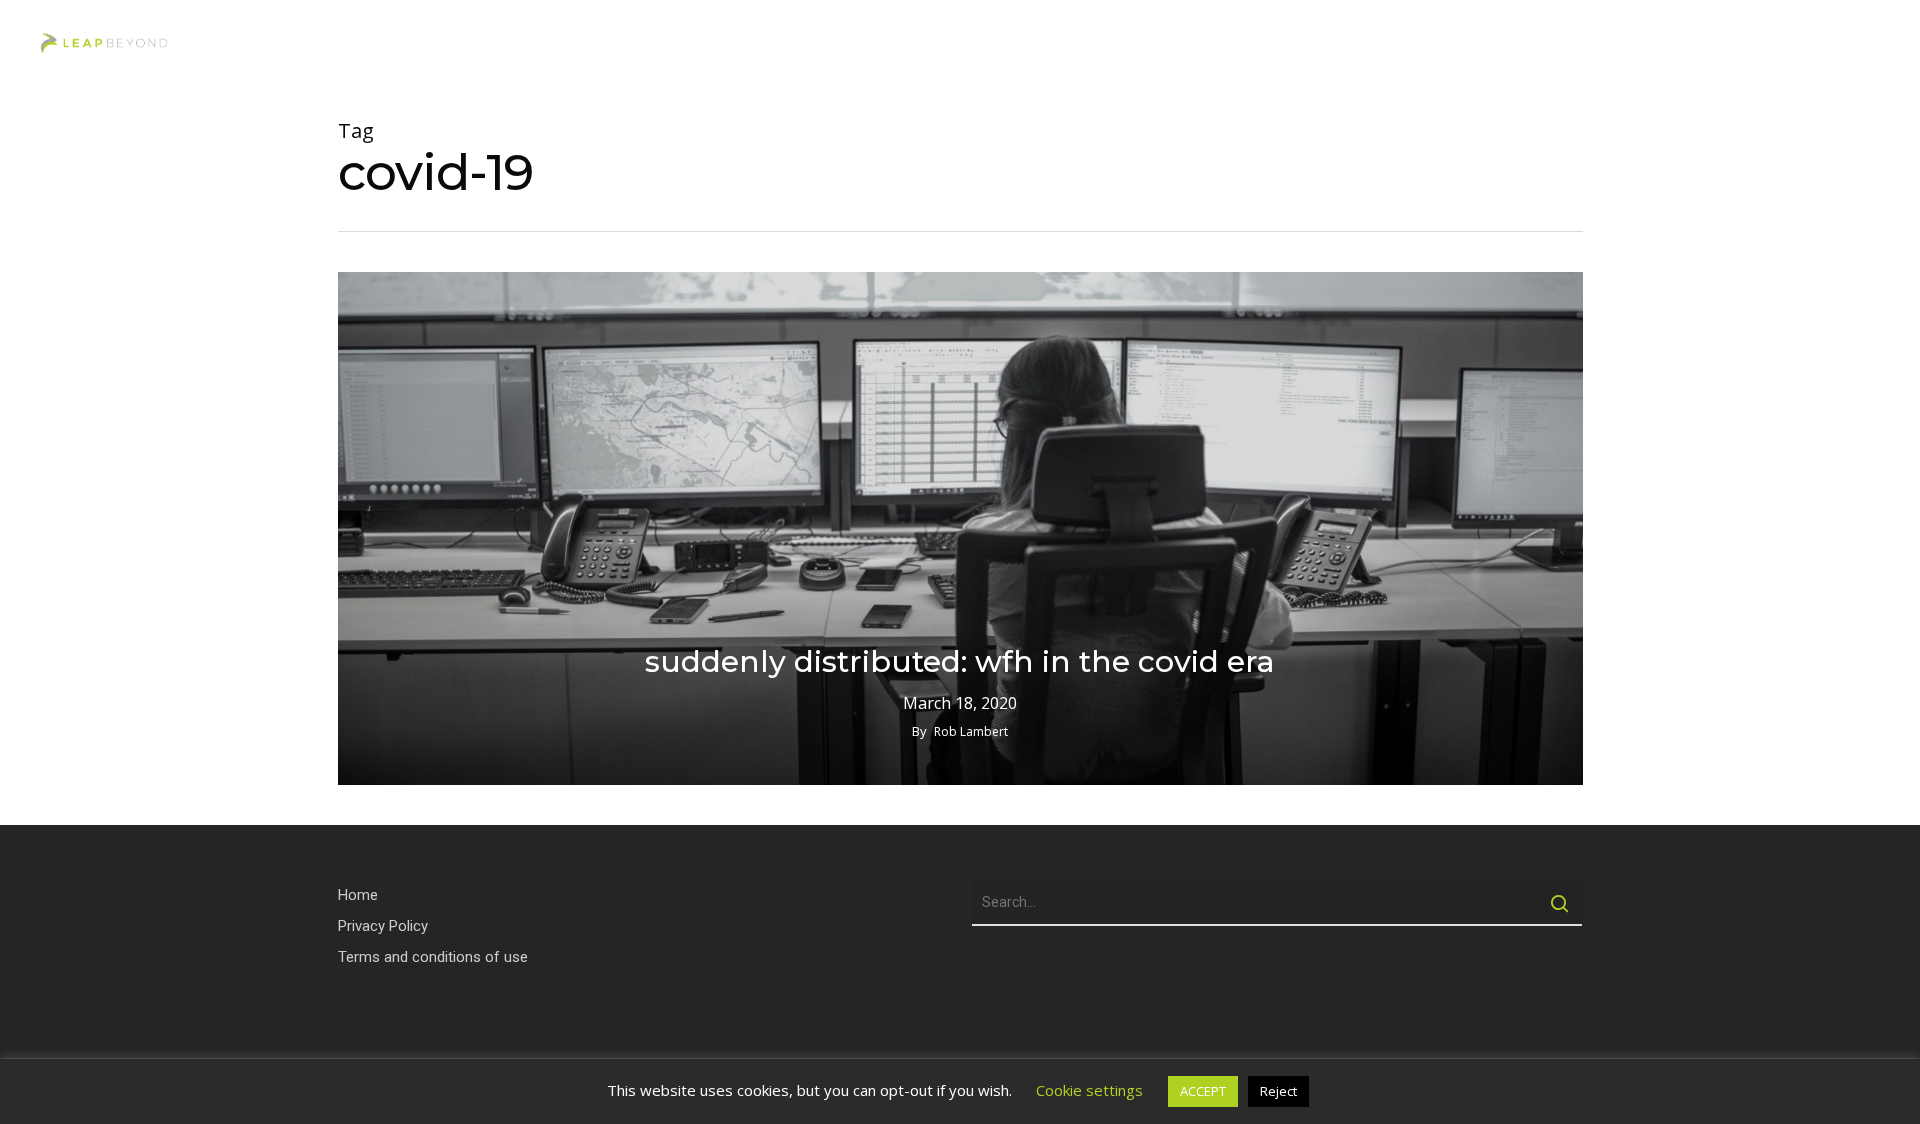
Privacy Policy (383, 926)
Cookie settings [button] (1089, 1090)
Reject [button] (1278, 1091)
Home (358, 895)
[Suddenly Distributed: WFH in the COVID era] (960, 528)
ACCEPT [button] (1203, 1091)
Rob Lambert (971, 731)
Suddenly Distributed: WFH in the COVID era (960, 662)
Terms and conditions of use (433, 957)
